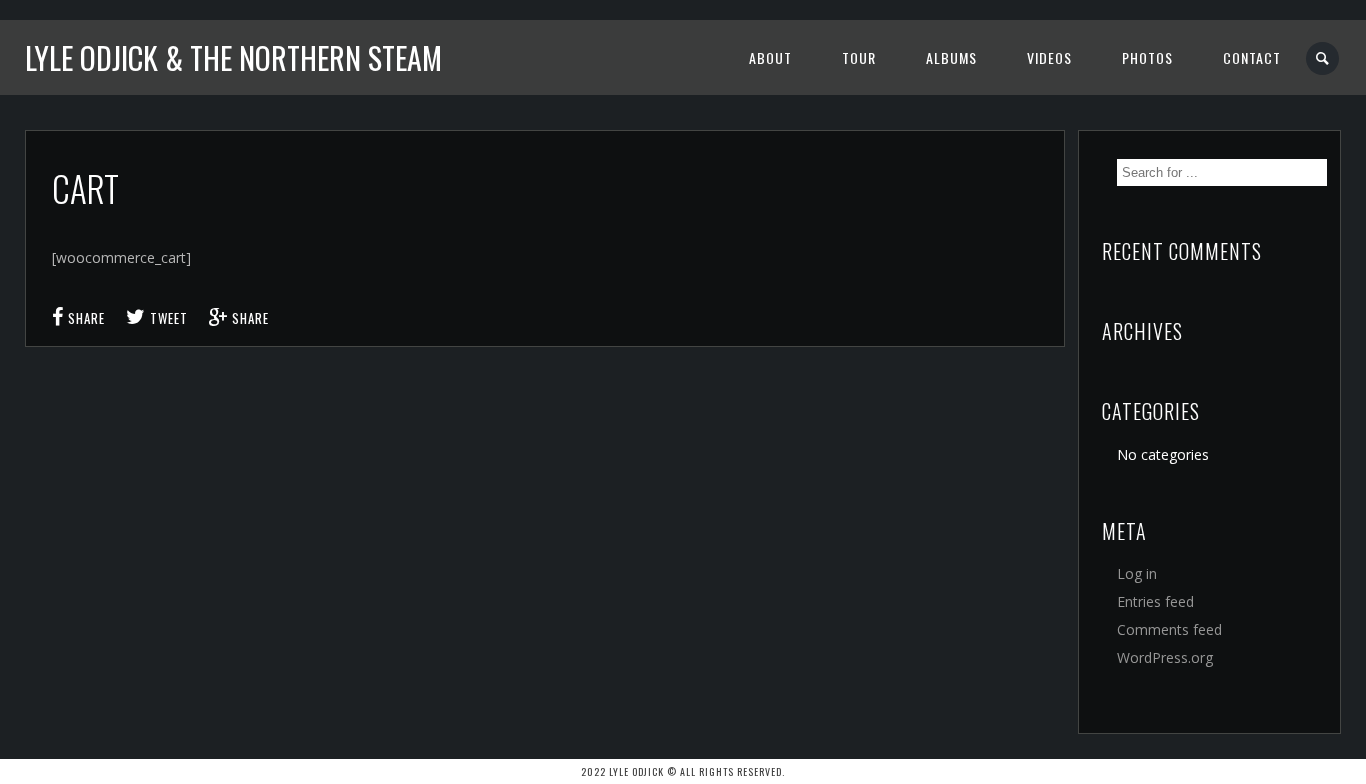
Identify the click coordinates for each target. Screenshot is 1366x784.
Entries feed (1155, 601)
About (770, 57)
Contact (1252, 57)
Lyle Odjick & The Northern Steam (233, 57)
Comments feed (1169, 629)
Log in (1137, 573)
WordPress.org (1165, 657)
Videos (1049, 57)
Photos (1147, 57)
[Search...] (1323, 58)
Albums (951, 57)
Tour (859, 57)
